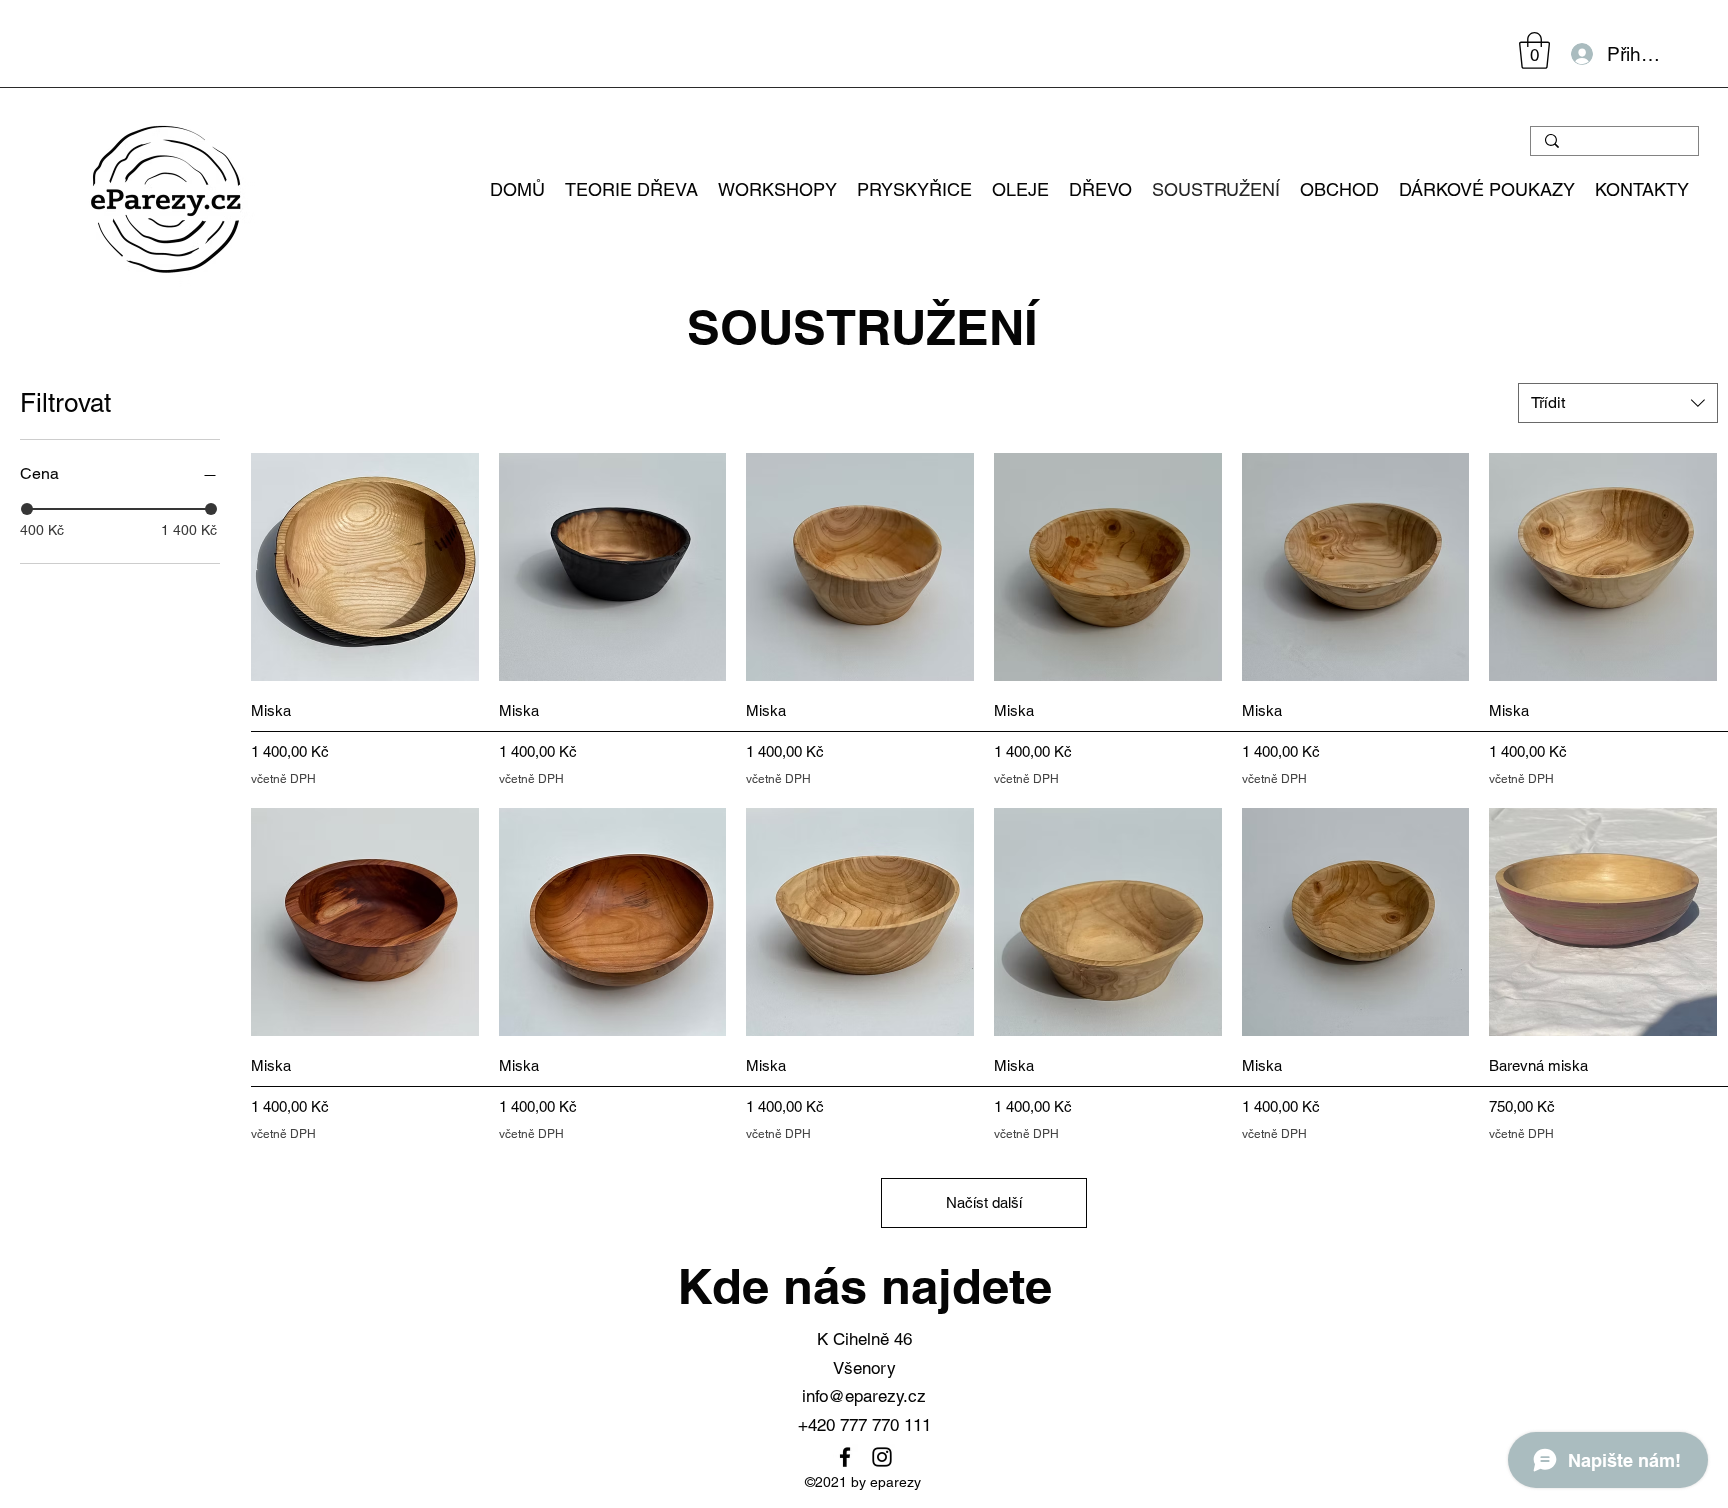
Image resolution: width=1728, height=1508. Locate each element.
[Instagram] (882, 1457)
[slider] (27, 509)
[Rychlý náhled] (365, 567)
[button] (1534, 50)
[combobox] (1618, 403)
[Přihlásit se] (1581, 54)
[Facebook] (845, 1457)
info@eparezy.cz (864, 1396)
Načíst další (984, 1202)
